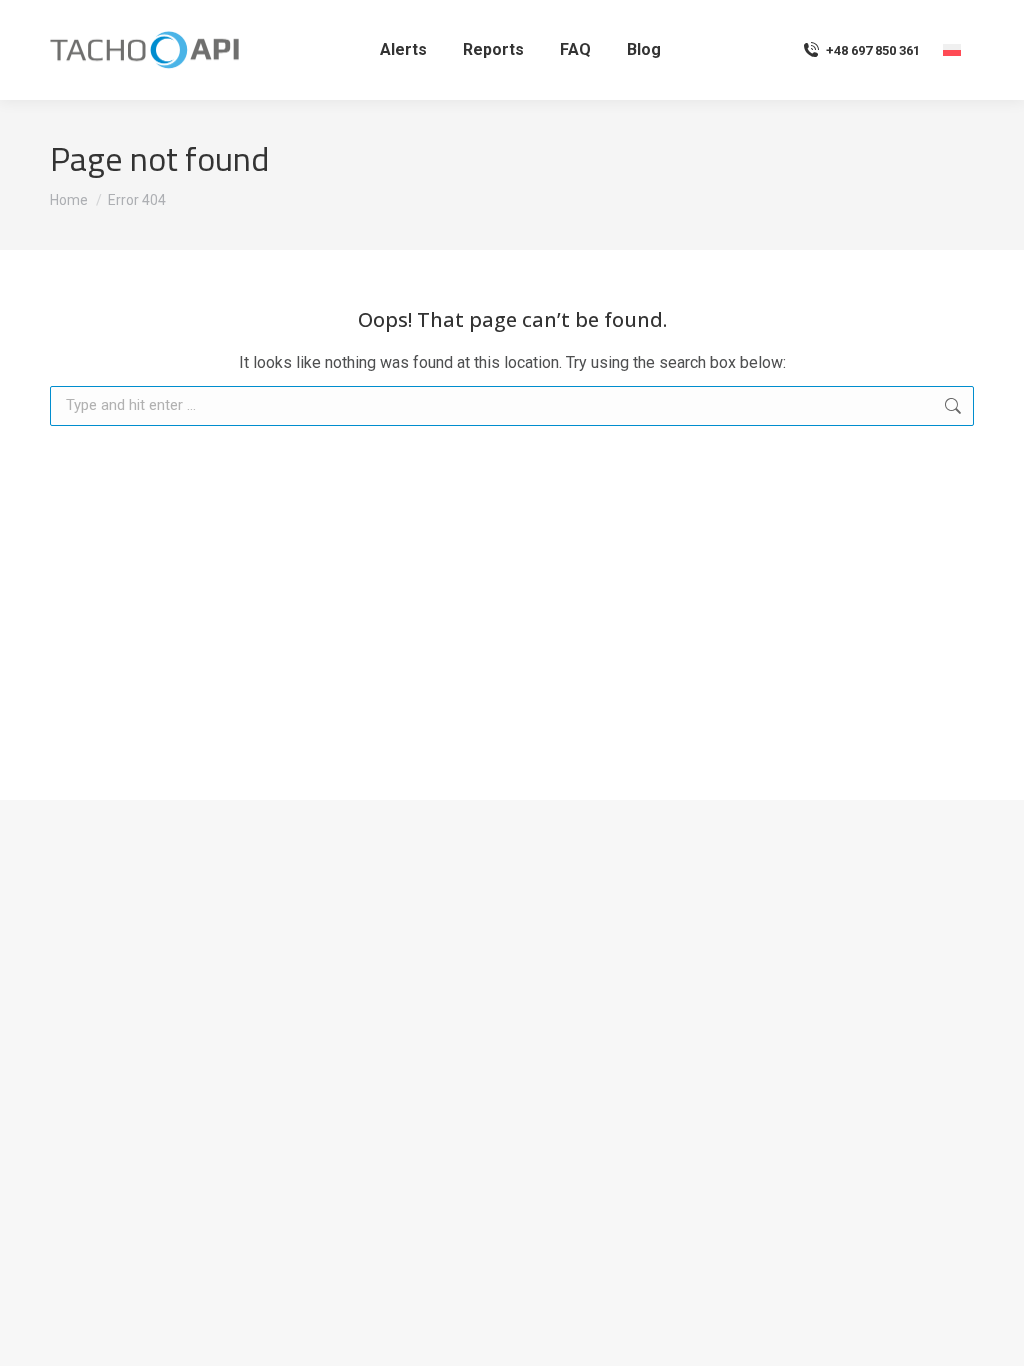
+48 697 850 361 (873, 50)
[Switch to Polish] (952, 50)
